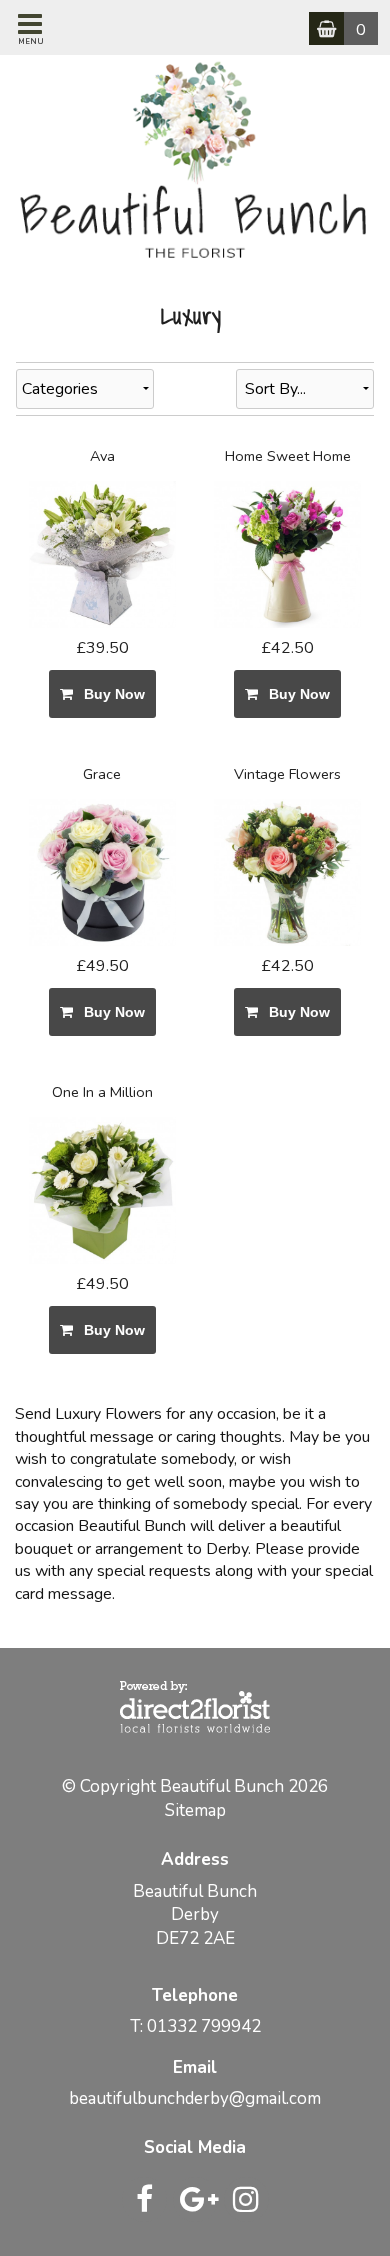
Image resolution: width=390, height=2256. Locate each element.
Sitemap (195, 1810)
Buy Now (110, 694)
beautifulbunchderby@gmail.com (195, 2098)
